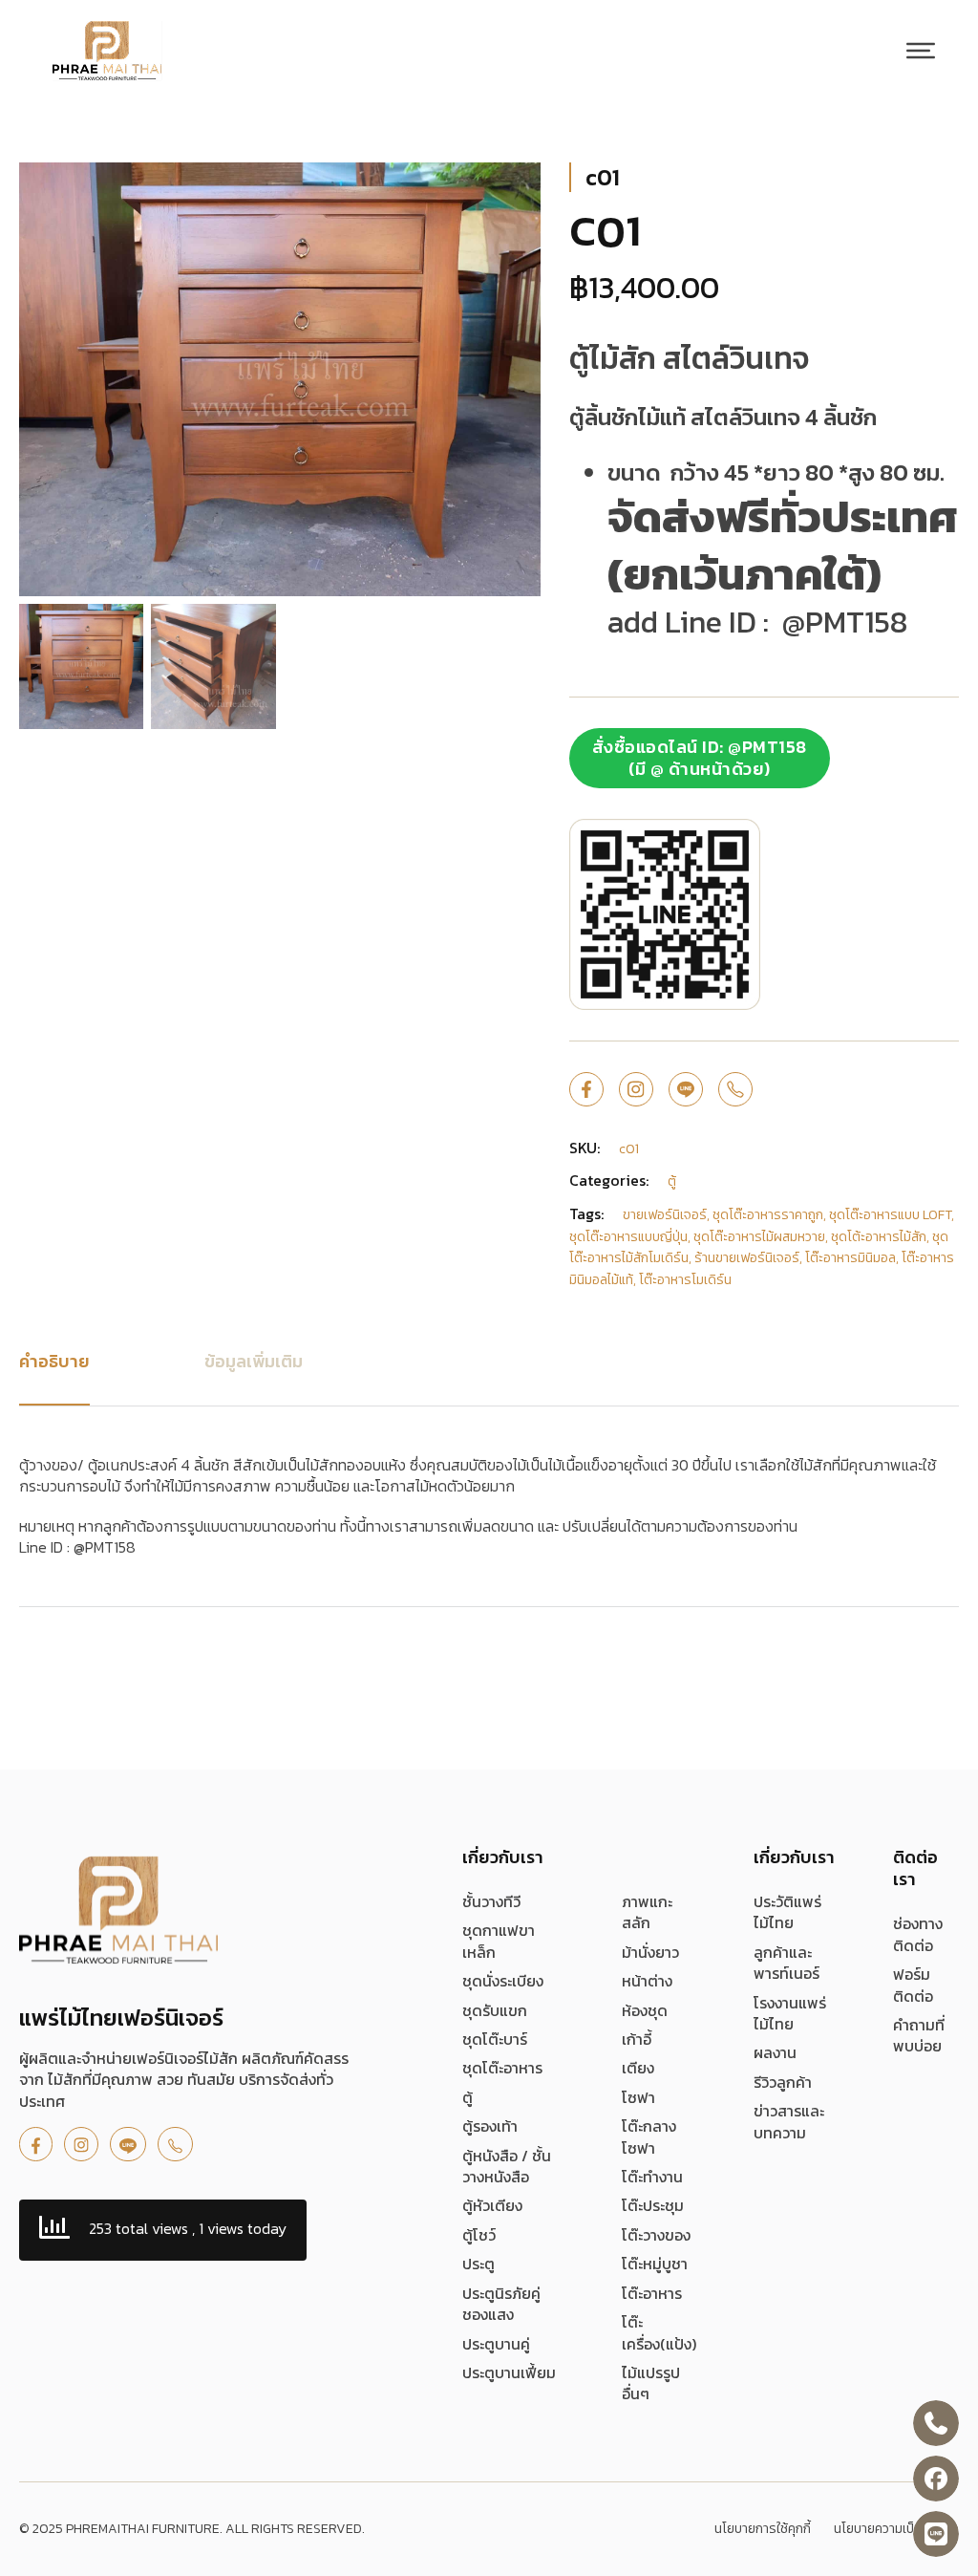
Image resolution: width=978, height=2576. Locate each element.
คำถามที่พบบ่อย (919, 2036)
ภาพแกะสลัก (647, 1912)
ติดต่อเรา (915, 1868)
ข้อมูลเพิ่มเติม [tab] (254, 1361)
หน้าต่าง (647, 1981)
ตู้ (468, 2097)
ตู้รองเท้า (490, 2126)
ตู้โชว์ (479, 2235)
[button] (515, 188)
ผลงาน (775, 2052)
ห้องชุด (645, 2010)
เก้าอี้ (637, 2039)
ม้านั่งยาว (650, 1952)
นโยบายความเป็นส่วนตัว (896, 2529)
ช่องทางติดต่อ (918, 1934)
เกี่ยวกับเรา (503, 1857)
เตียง (638, 2068)
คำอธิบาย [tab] (54, 1361)
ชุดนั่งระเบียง (503, 1981)
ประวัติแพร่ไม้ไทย (787, 1912)
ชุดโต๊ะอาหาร (502, 2068)
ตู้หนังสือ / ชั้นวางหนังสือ (507, 2167)
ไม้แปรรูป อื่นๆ (651, 2383)
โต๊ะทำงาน (652, 2177)
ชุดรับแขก (495, 2010)
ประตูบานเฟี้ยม (509, 2372)
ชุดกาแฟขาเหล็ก (499, 1941)
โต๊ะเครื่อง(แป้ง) (659, 2333)
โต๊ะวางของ (656, 2235)
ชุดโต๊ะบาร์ (495, 2039)
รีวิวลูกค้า (783, 2082)
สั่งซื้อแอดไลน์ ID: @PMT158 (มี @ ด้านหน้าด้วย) (700, 758)
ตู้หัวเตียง (492, 2205)
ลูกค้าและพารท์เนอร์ (787, 1963)
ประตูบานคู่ (496, 2344)
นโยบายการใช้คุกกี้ (763, 2529)
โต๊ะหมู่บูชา (655, 2264)
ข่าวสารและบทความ (789, 2122)
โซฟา (638, 2097)
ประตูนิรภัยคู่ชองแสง (501, 2304)
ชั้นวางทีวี (491, 1901)
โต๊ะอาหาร (652, 2293)
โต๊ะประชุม (653, 2205)
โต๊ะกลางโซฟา (649, 2137)
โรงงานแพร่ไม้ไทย (790, 2014)
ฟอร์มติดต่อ (913, 1985)
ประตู (478, 2264)
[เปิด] (921, 51)
